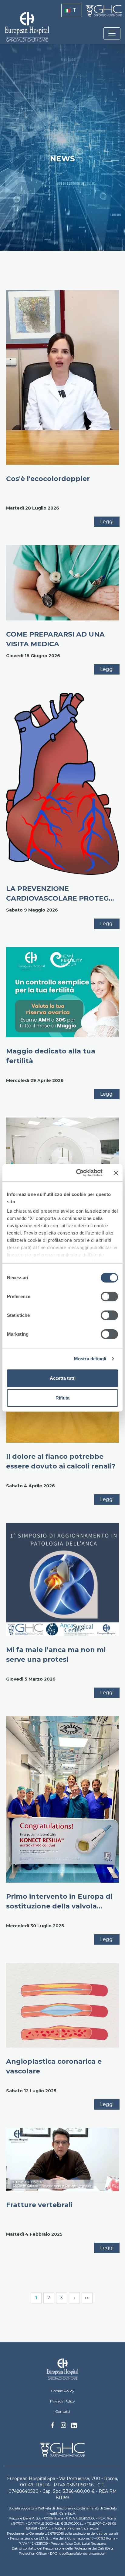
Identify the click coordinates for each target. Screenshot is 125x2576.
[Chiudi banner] (116, 1173)
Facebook (53, 2427)
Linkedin (74, 2427)
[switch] (109, 1297)
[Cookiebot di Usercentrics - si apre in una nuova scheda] (77, 1173)
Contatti (63, 2411)
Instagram (63, 2427)
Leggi (107, 522)
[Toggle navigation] (112, 33)
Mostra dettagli (90, 1359)
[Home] (63, 2369)
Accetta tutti (63, 1378)
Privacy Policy (62, 2401)
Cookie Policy (63, 2391)
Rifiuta (62, 1398)
